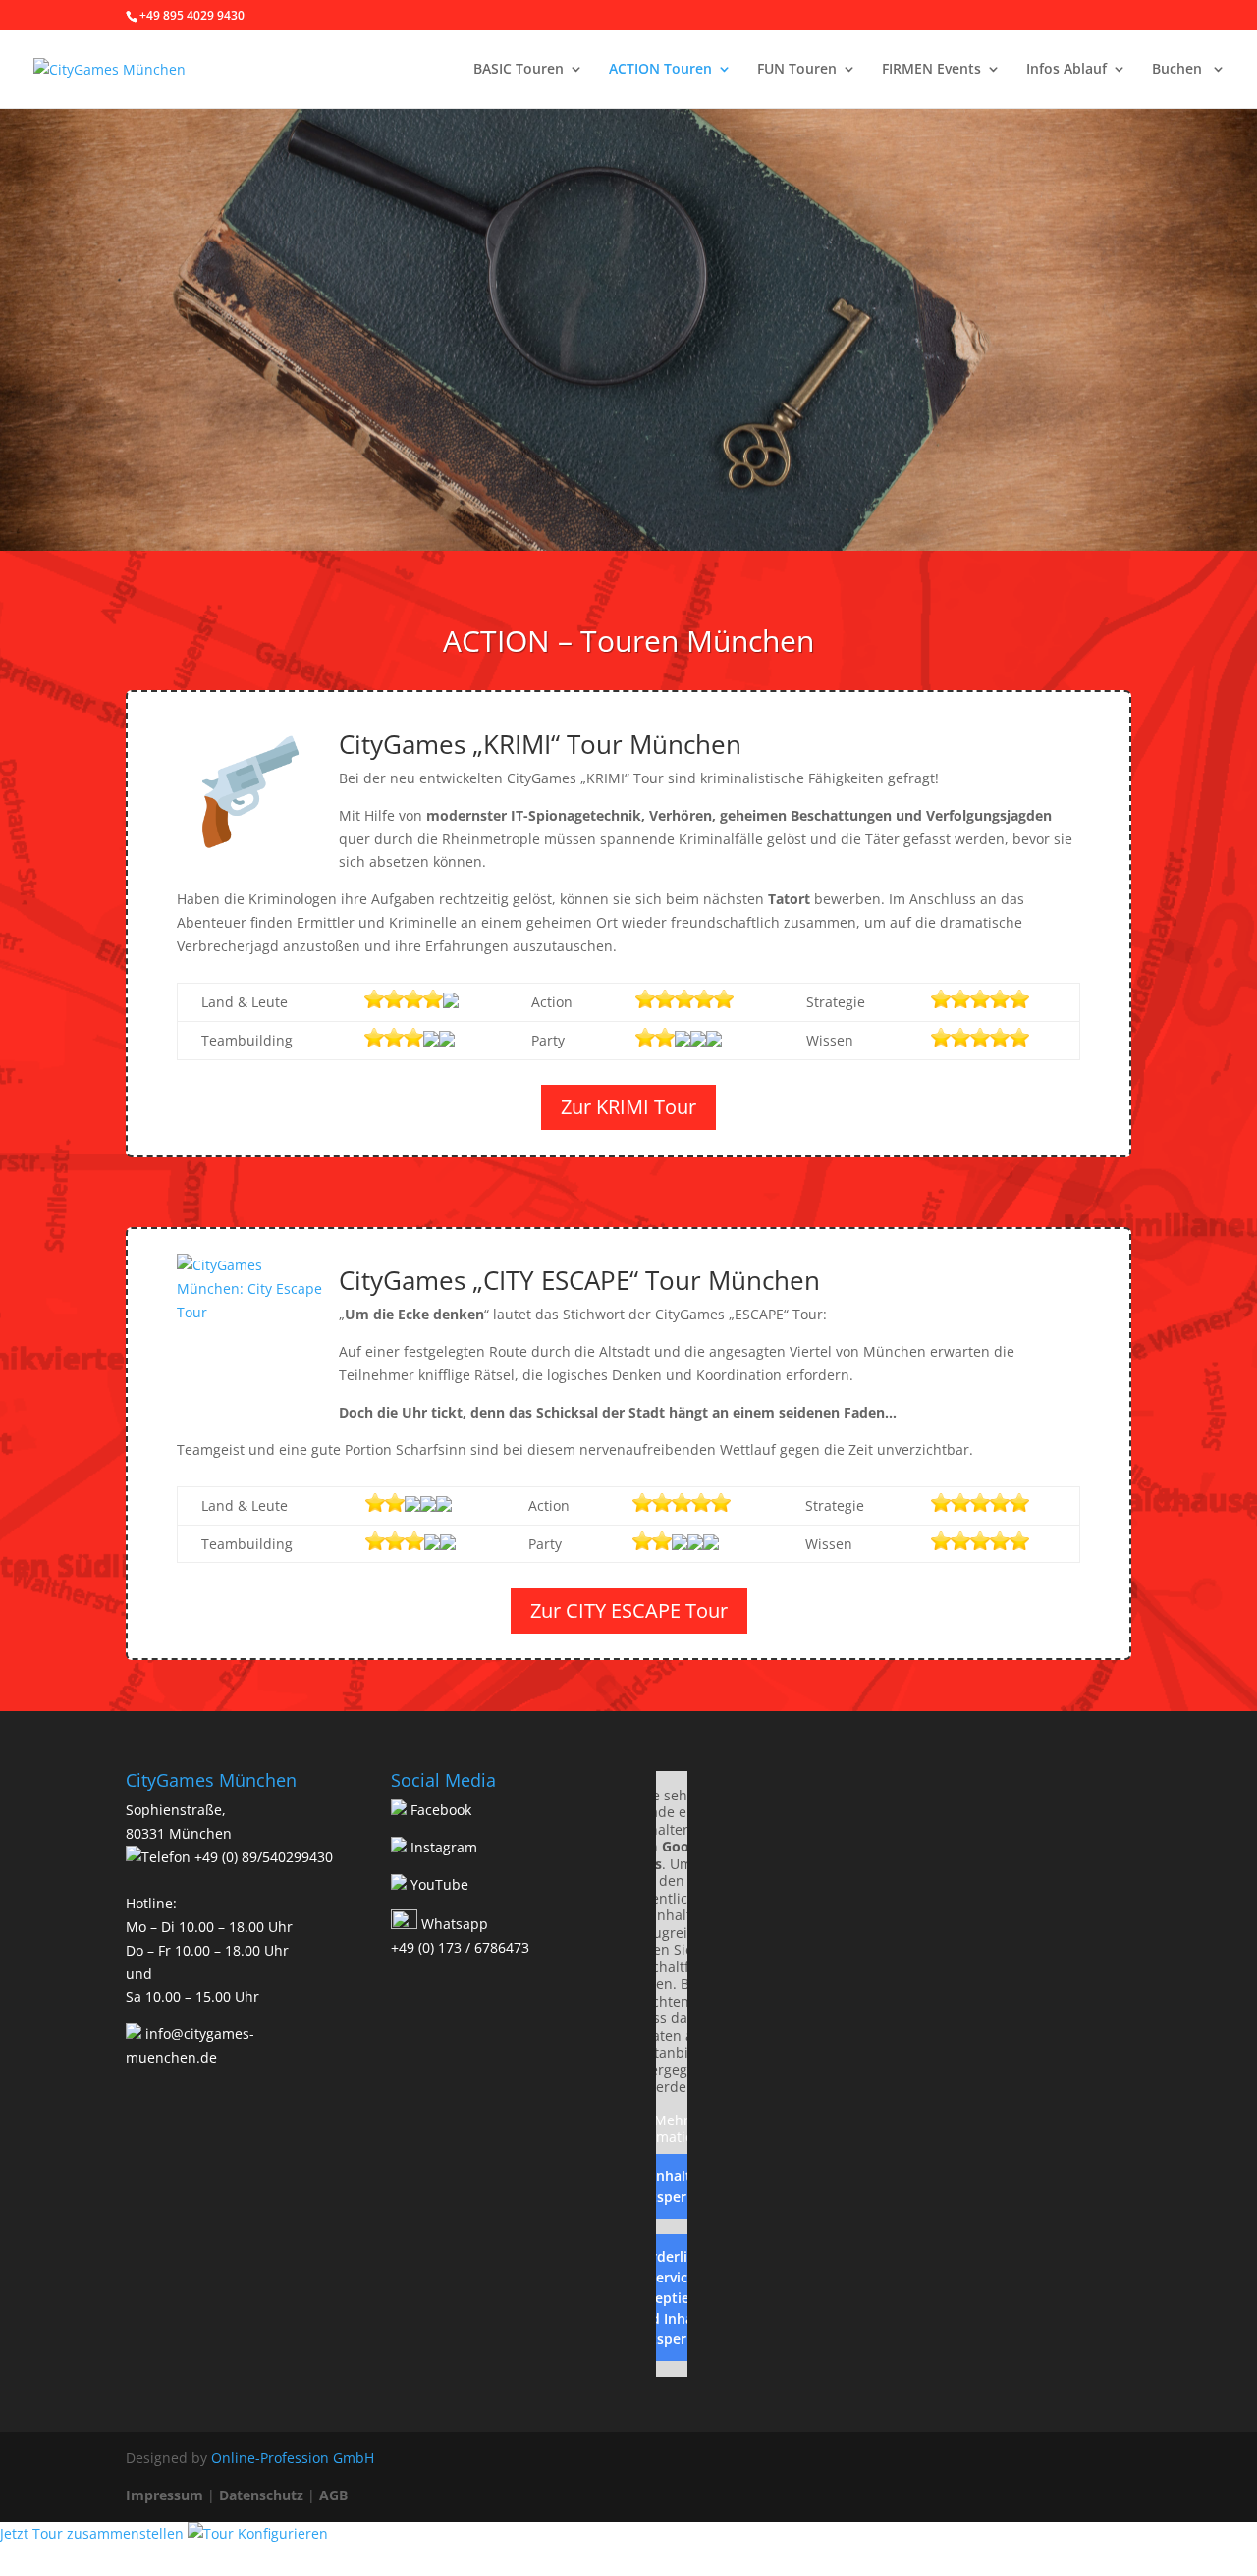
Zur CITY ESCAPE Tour (629, 1610)
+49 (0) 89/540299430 (262, 1857)
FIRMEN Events (931, 70)
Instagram (442, 1847)
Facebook (439, 1810)
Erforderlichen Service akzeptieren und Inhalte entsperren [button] (672, 2298)
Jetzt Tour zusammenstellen (94, 2533)
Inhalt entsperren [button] (672, 2186)
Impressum (164, 2495)
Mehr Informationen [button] (672, 2129)
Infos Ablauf (1066, 70)
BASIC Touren (519, 70)
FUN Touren (797, 70)
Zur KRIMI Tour (628, 1107)
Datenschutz (261, 2495)
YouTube (437, 1884)
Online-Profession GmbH (293, 2458)
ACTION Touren (660, 70)
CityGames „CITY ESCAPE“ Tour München (579, 1280)
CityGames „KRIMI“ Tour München (540, 744)
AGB (333, 2495)
